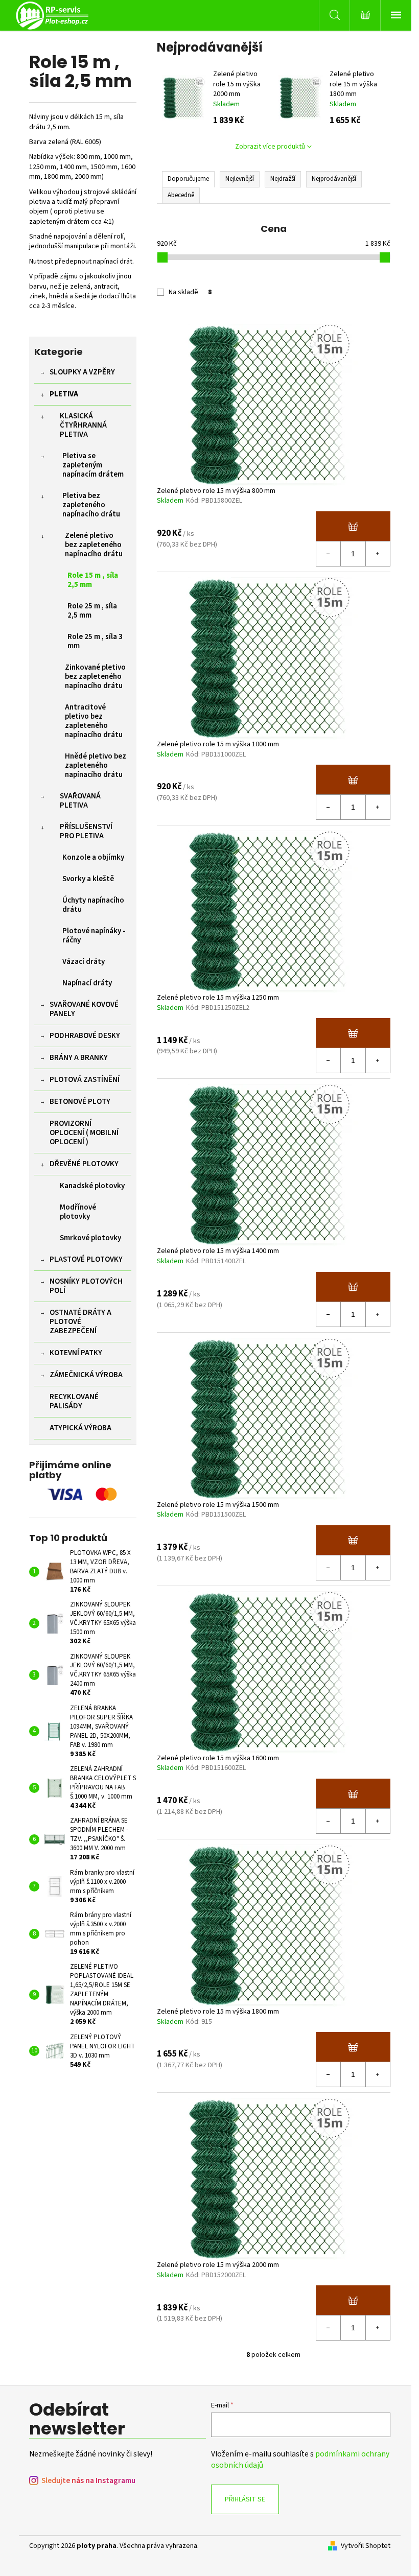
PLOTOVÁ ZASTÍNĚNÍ (85, 1080)
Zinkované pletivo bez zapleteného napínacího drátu (95, 677)
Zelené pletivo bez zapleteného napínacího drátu (94, 545)
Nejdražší (283, 179)
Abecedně (181, 195)
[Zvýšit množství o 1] (378, 554)
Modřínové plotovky (78, 1212)
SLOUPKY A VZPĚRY (82, 372)
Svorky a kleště (88, 879)
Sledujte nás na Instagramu (88, 2481)
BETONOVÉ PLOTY (80, 1102)
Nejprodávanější (334, 179)
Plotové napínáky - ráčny (94, 936)
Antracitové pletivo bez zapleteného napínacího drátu (94, 721)
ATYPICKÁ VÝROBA (80, 1428)
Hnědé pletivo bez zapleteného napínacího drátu (96, 765)
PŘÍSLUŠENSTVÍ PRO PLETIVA (86, 831)
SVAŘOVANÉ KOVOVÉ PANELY (84, 1009)
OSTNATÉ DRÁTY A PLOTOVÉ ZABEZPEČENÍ (80, 1322)
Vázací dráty (84, 962)
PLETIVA (64, 394)
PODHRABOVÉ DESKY (85, 1036)
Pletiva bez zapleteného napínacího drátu (91, 505)
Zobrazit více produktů (270, 147)
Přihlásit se (245, 2499)
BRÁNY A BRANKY (79, 1058)
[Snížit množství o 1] (329, 554)
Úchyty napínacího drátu (93, 905)
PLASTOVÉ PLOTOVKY (86, 1259)
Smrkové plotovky (90, 1238)
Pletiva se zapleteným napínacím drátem (93, 465)
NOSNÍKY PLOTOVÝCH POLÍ (86, 1286)
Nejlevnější (240, 179)
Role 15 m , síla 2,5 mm (93, 580)
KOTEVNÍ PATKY (76, 1353)
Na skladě (190, 292)
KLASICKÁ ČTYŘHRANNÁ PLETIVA (83, 425)
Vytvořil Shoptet (366, 2546)
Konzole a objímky (93, 857)
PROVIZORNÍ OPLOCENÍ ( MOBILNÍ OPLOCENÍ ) (84, 1133)
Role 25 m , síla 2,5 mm (92, 611)
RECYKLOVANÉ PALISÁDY (74, 1401)
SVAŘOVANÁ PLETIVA (80, 801)
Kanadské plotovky (92, 1186)
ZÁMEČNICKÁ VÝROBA (86, 1375)
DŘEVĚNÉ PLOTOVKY (84, 1164)
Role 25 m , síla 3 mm (95, 641)
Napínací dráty (87, 983)
